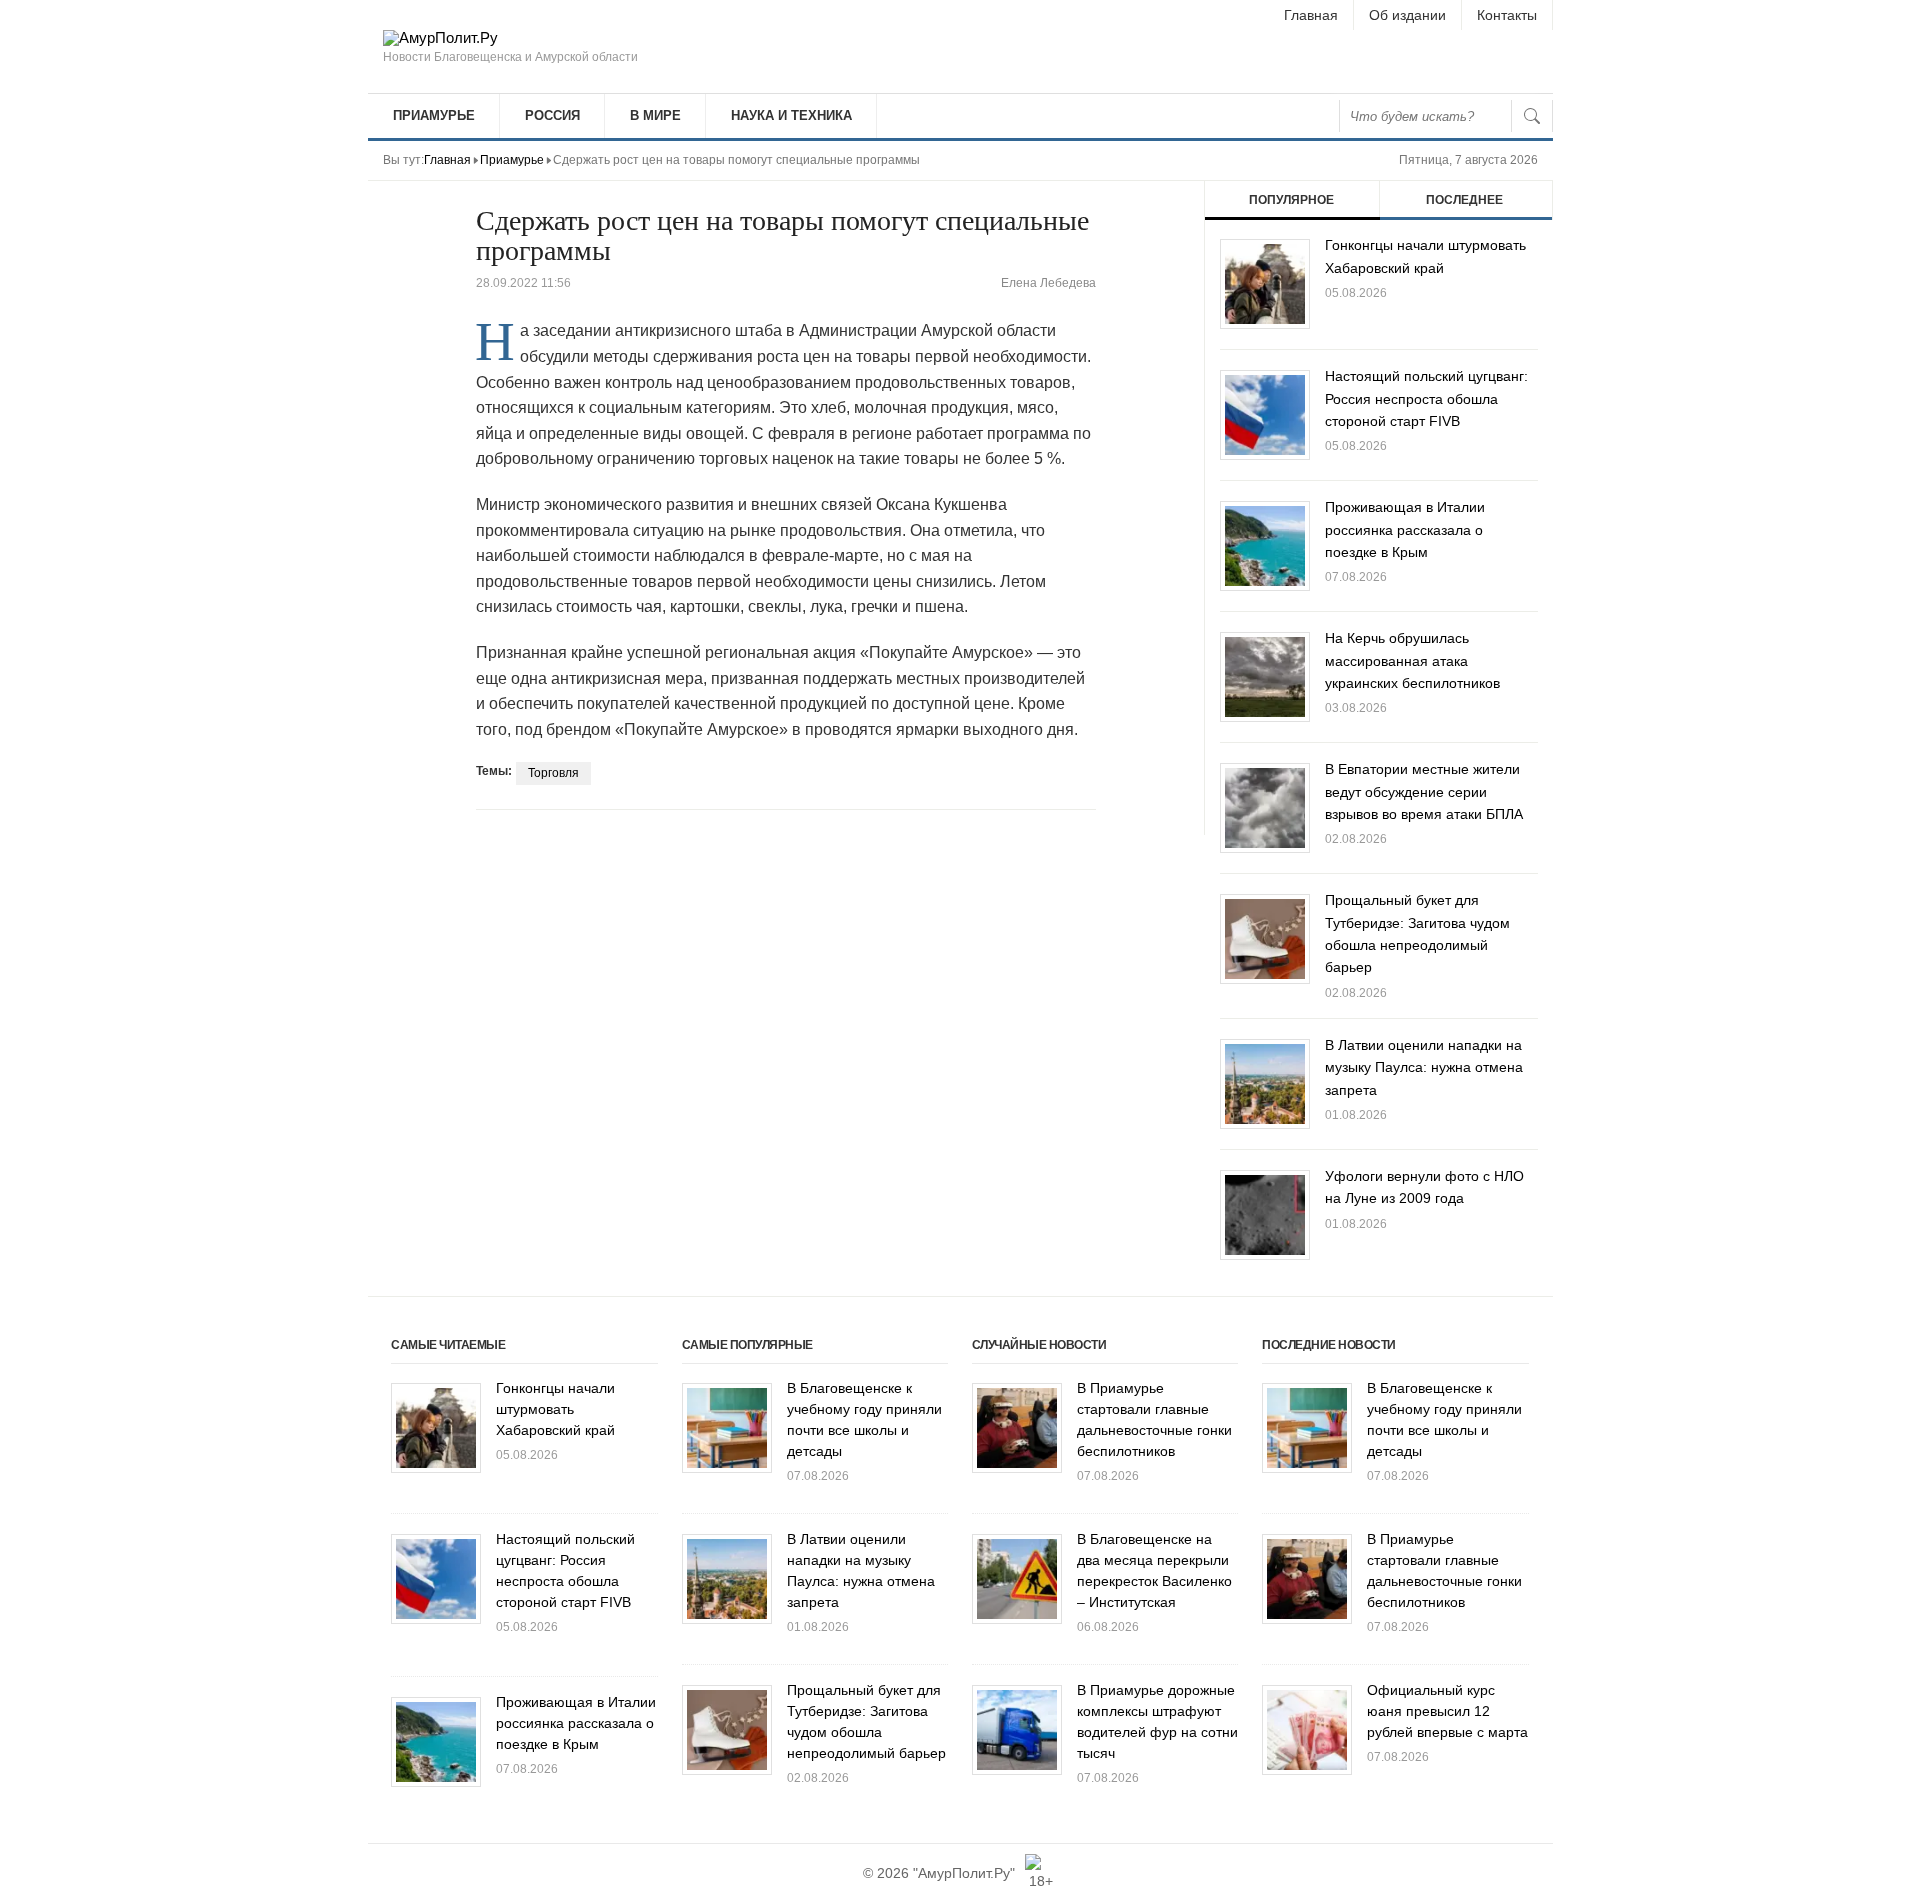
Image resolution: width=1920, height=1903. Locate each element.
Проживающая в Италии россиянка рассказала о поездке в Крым (1405, 529)
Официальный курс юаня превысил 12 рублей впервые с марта (1447, 1711)
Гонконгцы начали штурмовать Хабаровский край (555, 1409)
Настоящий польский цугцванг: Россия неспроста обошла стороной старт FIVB (1426, 398)
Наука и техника (791, 115)
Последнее (1464, 200)
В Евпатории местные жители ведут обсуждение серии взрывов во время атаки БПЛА (1424, 791)
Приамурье (434, 115)
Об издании (1407, 15)
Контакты (1507, 15)
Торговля (553, 773)
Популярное (1291, 200)
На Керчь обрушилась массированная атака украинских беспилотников (1412, 660)
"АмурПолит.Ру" (964, 1873)
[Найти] (1532, 116)
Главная (1311, 15)
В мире (655, 115)
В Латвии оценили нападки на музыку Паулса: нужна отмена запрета (1424, 1067)
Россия (552, 115)
